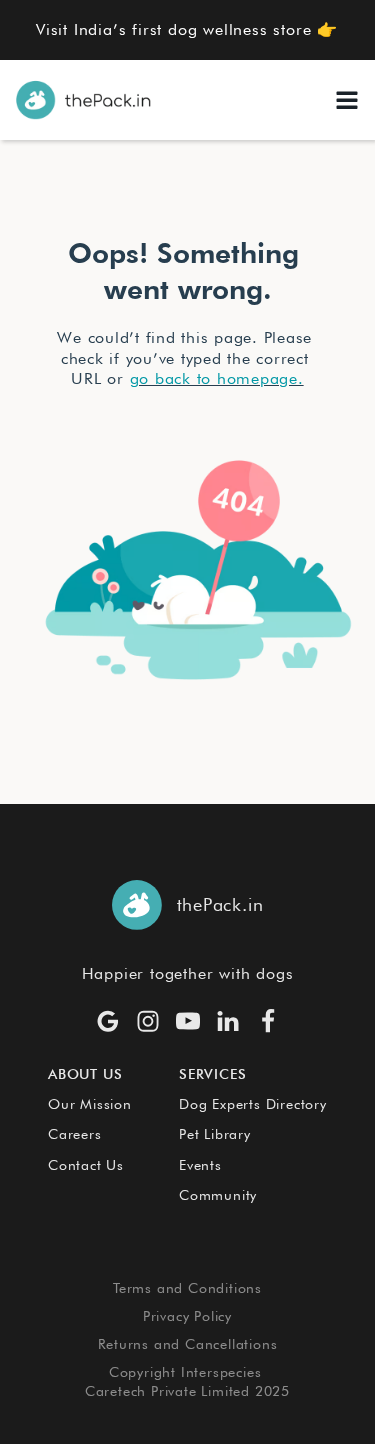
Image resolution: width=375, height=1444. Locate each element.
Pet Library (215, 1134)
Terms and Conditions (187, 1288)
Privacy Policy (187, 1316)
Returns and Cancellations (188, 1344)
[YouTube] (188, 1021)
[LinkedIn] (228, 1021)
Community (218, 1195)
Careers (75, 1134)
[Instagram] (148, 1021)
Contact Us (86, 1165)
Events (200, 1165)
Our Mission (90, 1104)
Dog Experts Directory (253, 1104)
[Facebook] (268, 1021)
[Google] (108, 1021)
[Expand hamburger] (347, 100)
